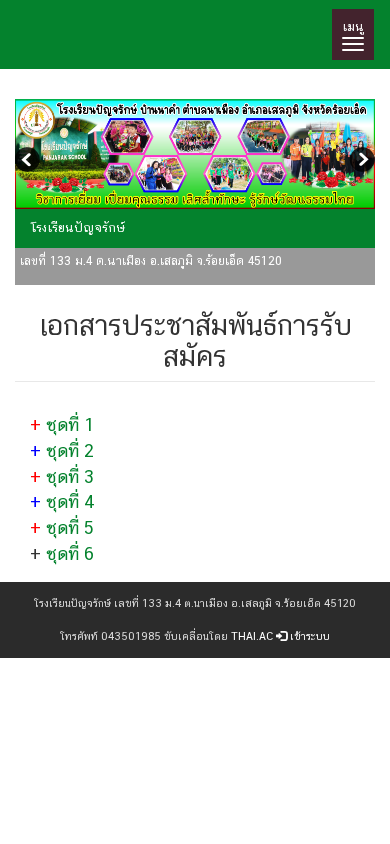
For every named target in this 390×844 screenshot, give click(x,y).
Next (360, 162)
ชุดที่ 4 (70, 501)
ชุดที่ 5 (70, 527)
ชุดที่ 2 (70, 450)
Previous (30, 162)
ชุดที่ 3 (70, 476)
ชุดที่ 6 (70, 553)
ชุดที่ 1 (70, 424)
